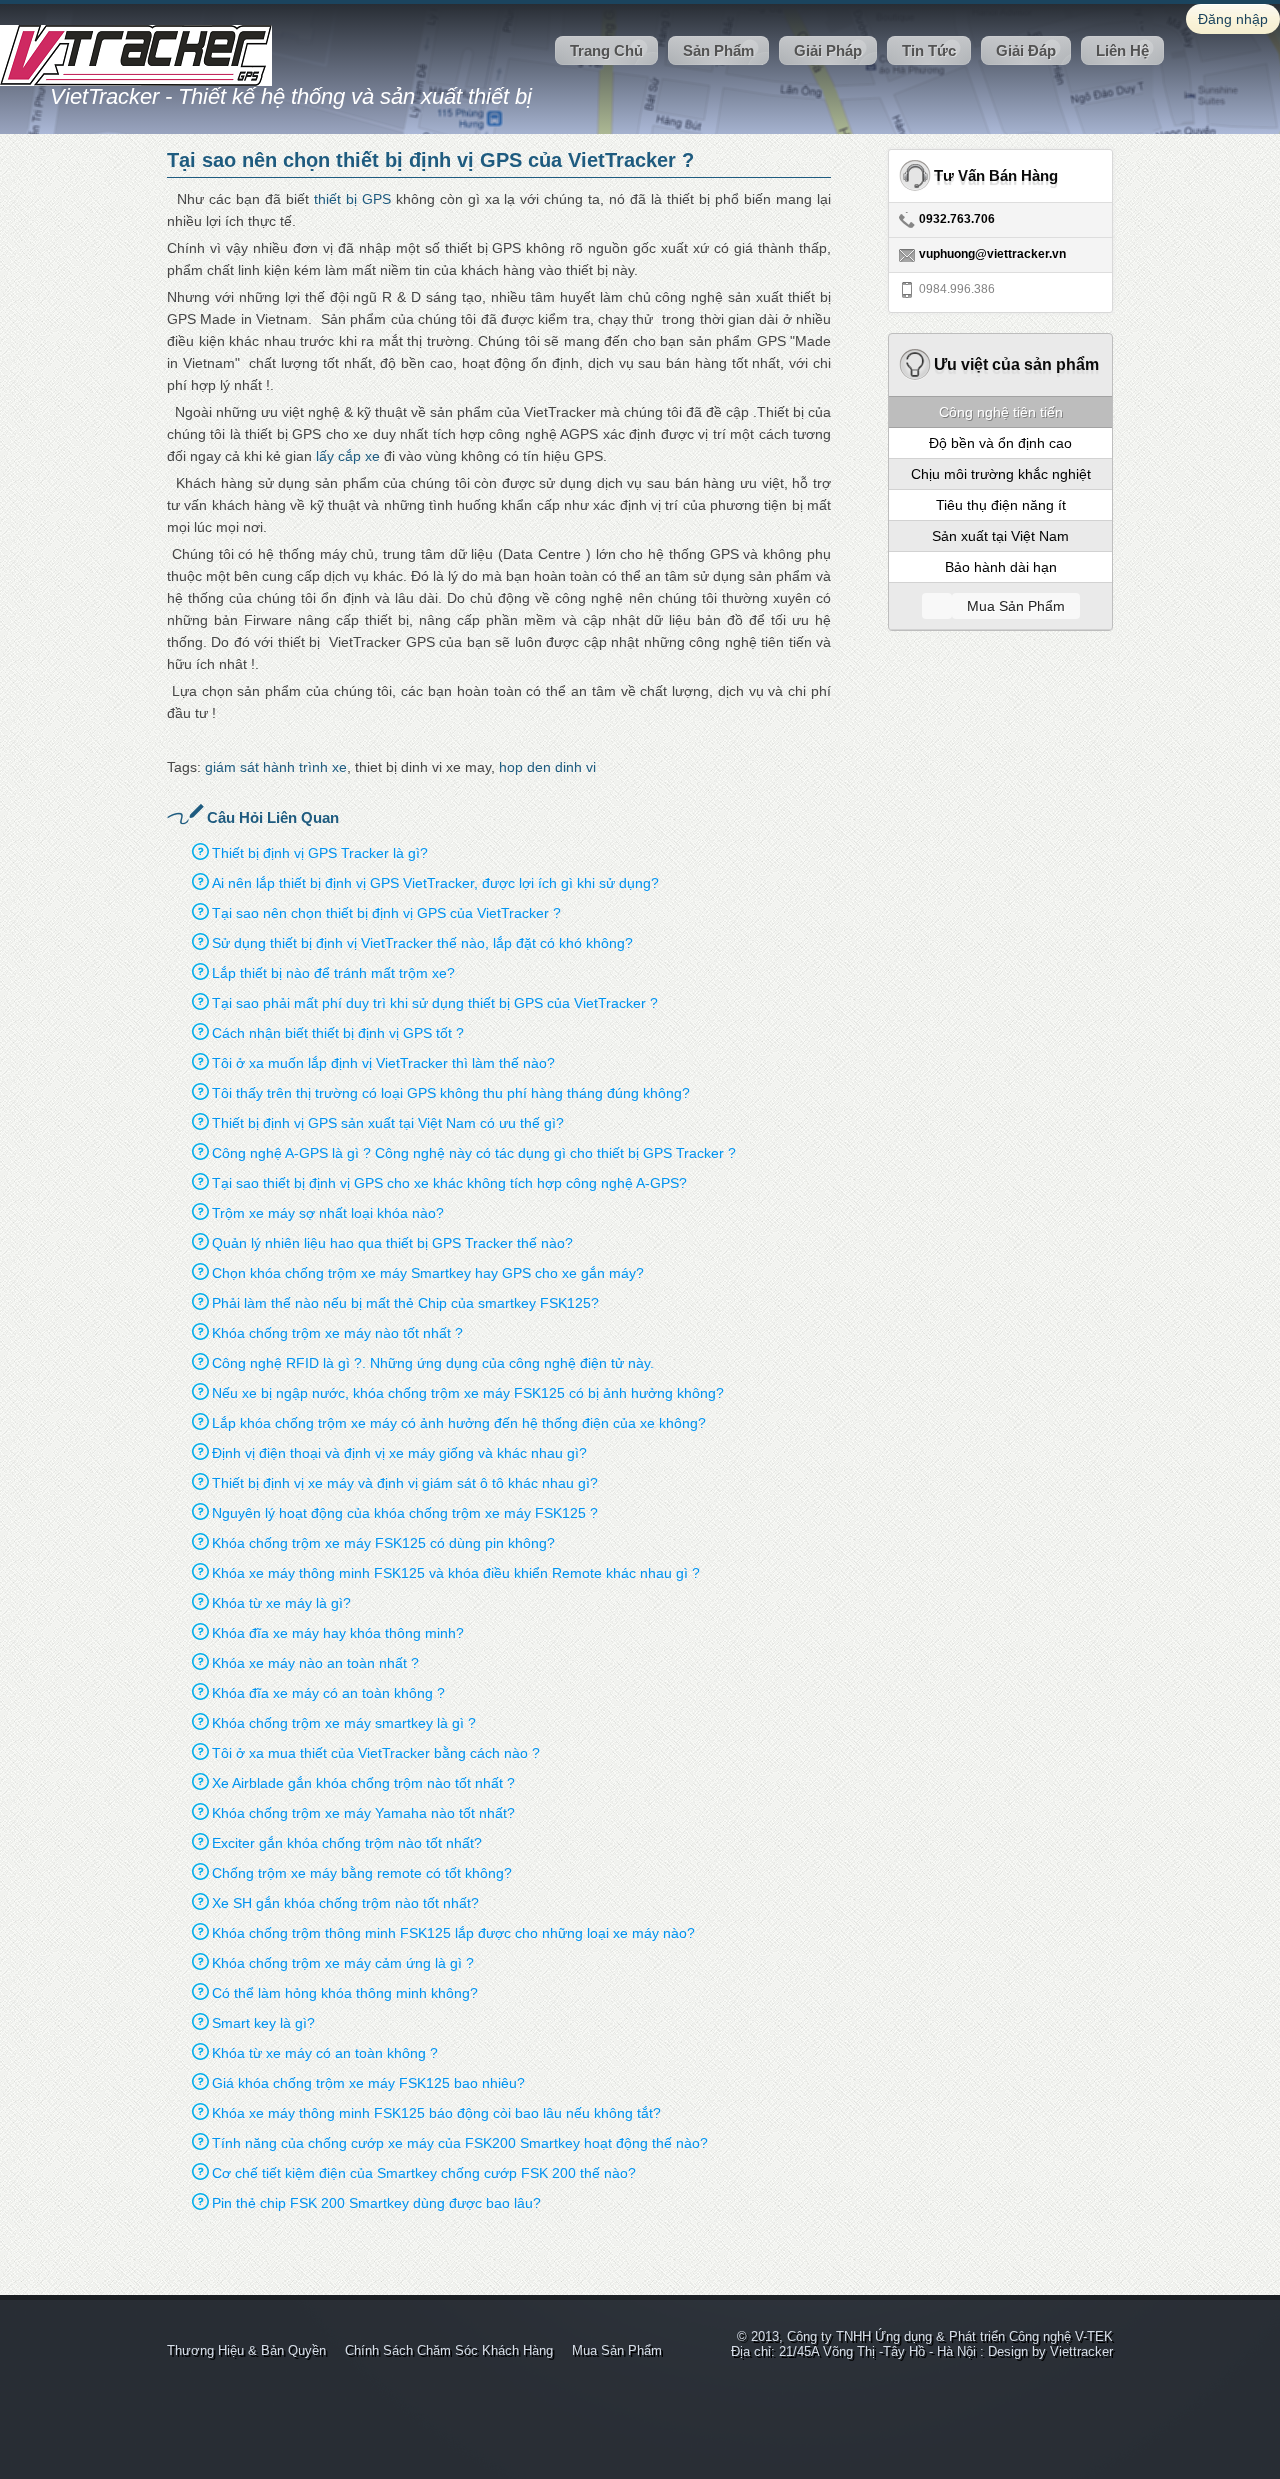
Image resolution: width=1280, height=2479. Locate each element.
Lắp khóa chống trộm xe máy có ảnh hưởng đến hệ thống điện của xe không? (459, 1423)
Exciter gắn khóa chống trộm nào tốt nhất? (347, 1843)
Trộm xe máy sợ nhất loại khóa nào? (328, 1213)
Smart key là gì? (263, 2023)
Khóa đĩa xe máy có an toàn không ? (328, 1693)
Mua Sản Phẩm (617, 2350)
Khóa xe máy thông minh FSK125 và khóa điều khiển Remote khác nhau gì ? (456, 1573)
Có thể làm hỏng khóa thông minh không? (345, 1993)
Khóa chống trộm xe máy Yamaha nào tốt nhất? (363, 1813)
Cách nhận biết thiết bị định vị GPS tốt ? (338, 1033)
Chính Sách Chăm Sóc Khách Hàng (449, 2350)
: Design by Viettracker (1046, 2351)
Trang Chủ (606, 50)
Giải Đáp (1026, 50)
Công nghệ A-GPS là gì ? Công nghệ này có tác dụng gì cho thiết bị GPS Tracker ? (474, 1153)
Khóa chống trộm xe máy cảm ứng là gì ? (343, 1963)
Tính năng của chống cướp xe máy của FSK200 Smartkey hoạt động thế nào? (460, 2143)
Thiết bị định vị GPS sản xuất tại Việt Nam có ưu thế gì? (388, 1123)
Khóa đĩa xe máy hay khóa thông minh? (338, 1633)
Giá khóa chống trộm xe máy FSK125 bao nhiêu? (368, 2083)
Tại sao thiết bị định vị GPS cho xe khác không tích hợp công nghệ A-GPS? (449, 1183)
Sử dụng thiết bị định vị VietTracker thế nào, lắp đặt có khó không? (422, 943)
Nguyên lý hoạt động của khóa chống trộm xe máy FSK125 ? (405, 1513)
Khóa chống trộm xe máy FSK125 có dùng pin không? (383, 1543)
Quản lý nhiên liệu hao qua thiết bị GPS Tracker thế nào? (392, 1243)
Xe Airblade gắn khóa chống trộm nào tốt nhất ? (363, 1783)
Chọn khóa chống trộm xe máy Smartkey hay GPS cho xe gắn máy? (428, 1273)
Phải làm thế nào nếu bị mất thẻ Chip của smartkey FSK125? (405, 1303)
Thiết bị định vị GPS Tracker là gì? (320, 853)
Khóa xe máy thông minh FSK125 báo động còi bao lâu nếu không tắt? (436, 2113)
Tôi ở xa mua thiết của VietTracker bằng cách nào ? (376, 1753)
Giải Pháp (828, 50)
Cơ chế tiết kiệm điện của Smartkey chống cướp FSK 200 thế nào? (424, 2173)
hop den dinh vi (547, 767)
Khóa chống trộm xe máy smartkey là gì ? (344, 1723)
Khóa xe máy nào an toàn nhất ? (315, 1663)
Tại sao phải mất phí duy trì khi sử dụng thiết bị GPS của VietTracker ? (435, 1003)
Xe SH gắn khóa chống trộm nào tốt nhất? (345, 1903)
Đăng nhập (1233, 19)
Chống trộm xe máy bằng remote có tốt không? (362, 1873)
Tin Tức (929, 50)
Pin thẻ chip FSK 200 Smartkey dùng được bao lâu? (376, 2203)
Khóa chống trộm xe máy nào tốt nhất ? (337, 1333)
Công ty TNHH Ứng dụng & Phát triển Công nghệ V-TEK (950, 2336)
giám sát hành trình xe (276, 767)
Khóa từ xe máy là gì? (281, 1603)
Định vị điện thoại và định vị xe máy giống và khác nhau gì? (399, 1453)
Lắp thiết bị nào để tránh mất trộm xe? (333, 973)
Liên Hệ (1122, 50)
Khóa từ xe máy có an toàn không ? (325, 2053)
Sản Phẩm (718, 50)
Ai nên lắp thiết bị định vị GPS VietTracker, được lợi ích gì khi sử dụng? (435, 883)
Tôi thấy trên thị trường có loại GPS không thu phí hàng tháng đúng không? (451, 1093)
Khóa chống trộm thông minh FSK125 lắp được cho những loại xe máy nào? (453, 1933)
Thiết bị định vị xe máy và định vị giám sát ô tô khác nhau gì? (405, 1483)
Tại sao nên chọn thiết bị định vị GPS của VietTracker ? (386, 913)
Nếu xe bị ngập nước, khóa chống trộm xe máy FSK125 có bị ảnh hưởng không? (468, 1393)
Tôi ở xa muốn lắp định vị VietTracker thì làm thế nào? (383, 1063)
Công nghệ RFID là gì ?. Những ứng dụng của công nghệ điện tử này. (433, 1363)
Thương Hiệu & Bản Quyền (246, 2350)
